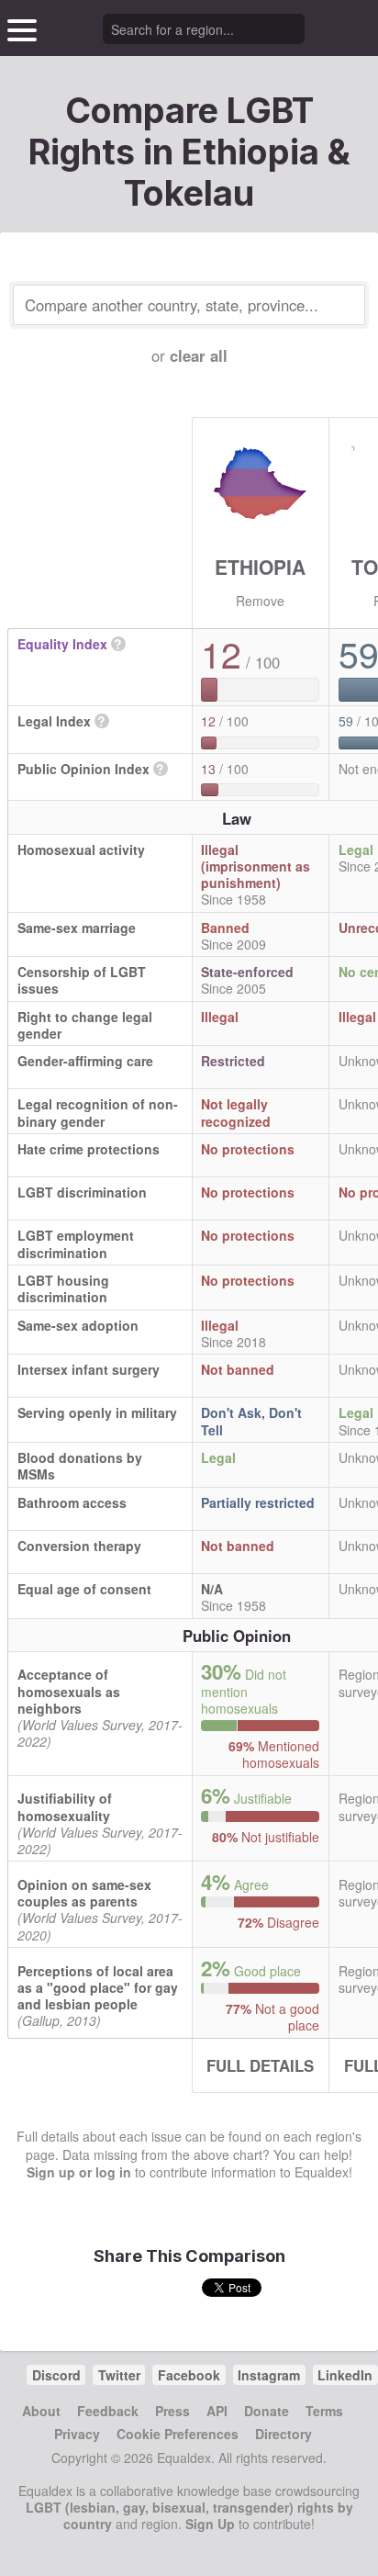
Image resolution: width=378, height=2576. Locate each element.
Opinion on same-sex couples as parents (84, 1893)
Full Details (260, 2065)
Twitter (119, 2375)
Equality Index (62, 644)
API (217, 2411)
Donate (267, 2411)
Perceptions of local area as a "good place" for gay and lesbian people (98, 1987)
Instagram (269, 2375)
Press (172, 2411)
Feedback (108, 2411)
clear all (199, 355)
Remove (260, 601)
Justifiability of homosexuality (65, 1806)
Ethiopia (260, 567)
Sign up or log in (79, 2172)
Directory (283, 2434)
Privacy (77, 2434)
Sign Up (210, 2524)
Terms (324, 2411)
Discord (56, 2375)
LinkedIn (345, 2375)
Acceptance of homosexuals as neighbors (69, 1691)
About (41, 2411)
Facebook (189, 2375)
